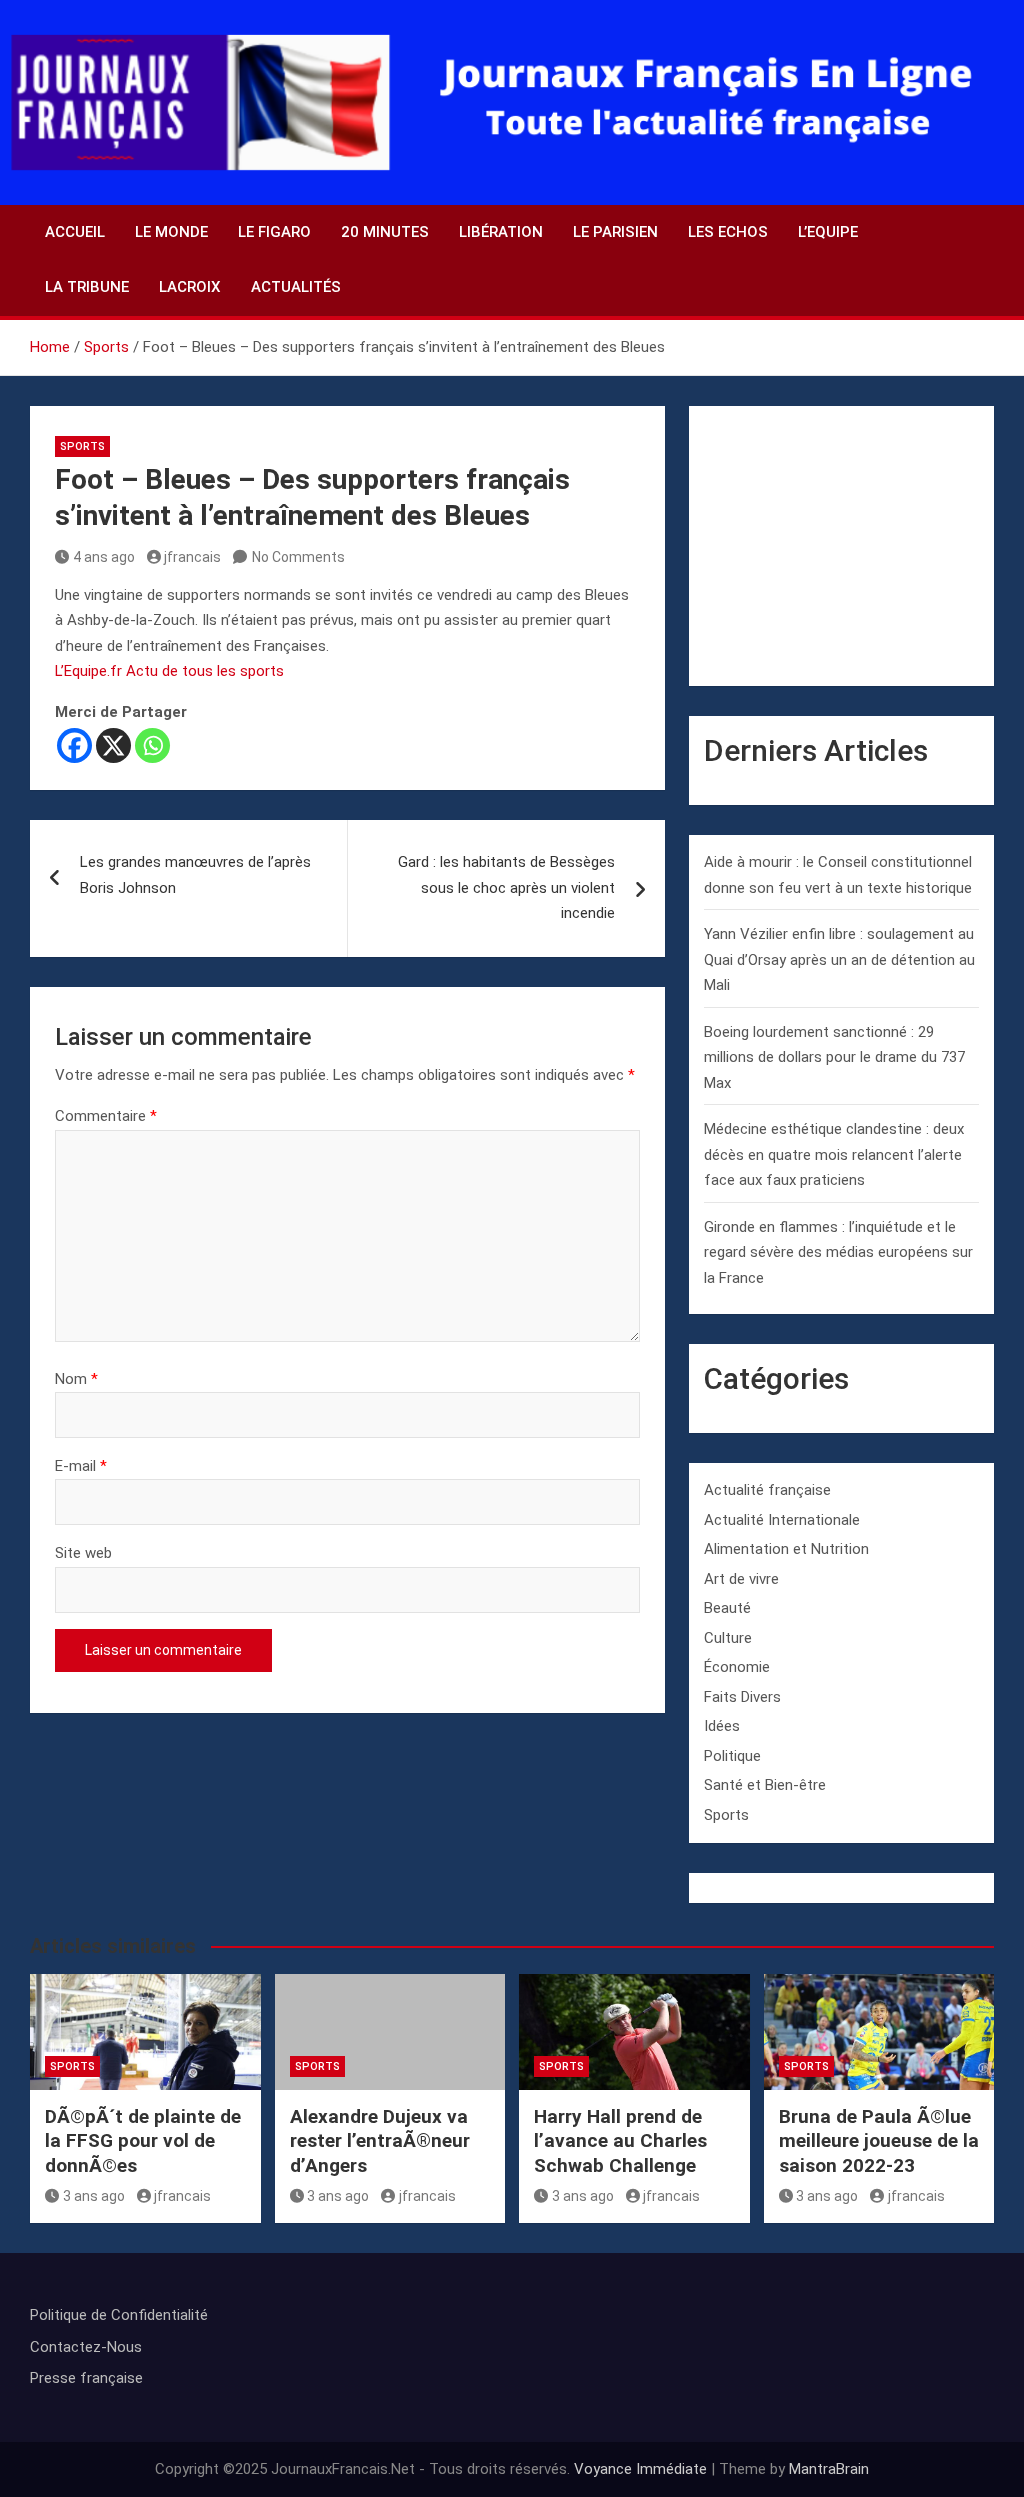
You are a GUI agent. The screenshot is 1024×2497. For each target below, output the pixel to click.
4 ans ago (104, 557)
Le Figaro (274, 232)
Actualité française (767, 1490)
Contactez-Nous (86, 2347)
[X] (113, 745)
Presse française (86, 2378)
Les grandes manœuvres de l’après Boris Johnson (195, 875)
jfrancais (192, 557)
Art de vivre (741, 1579)
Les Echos (728, 232)
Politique (732, 1756)
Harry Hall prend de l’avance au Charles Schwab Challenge (620, 2141)
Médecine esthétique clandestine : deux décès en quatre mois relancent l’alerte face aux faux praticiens (834, 1154)
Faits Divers (742, 1697)
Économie (737, 1667)
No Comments (298, 557)
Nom (76, 1379)
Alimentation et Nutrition (786, 1549)
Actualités (296, 287)
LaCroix (190, 287)
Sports (82, 446)
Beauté (727, 1608)
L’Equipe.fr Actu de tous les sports (169, 671)
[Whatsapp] (152, 745)
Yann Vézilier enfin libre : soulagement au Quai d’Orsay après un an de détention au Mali (839, 959)
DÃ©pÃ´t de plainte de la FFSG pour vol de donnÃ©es (143, 2141)
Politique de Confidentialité (119, 2315)
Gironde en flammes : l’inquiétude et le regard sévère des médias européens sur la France (838, 1252)
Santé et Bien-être (765, 1785)
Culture (728, 1638)
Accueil (75, 232)
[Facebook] (74, 745)
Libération (501, 232)
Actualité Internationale (782, 1520)
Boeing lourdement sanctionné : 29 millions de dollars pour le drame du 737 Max (834, 1057)
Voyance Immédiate (640, 2469)
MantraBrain (829, 2469)
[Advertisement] (841, 546)
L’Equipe (828, 232)
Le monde (171, 232)
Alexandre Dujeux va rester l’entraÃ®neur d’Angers (380, 2141)
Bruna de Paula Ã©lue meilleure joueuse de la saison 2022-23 (879, 2141)
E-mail (81, 1466)
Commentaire (106, 1116)
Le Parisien (615, 232)
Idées (722, 1726)
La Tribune (87, 287)
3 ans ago (94, 2196)
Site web (83, 1553)
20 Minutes (385, 232)
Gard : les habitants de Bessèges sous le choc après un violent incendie (506, 887)
